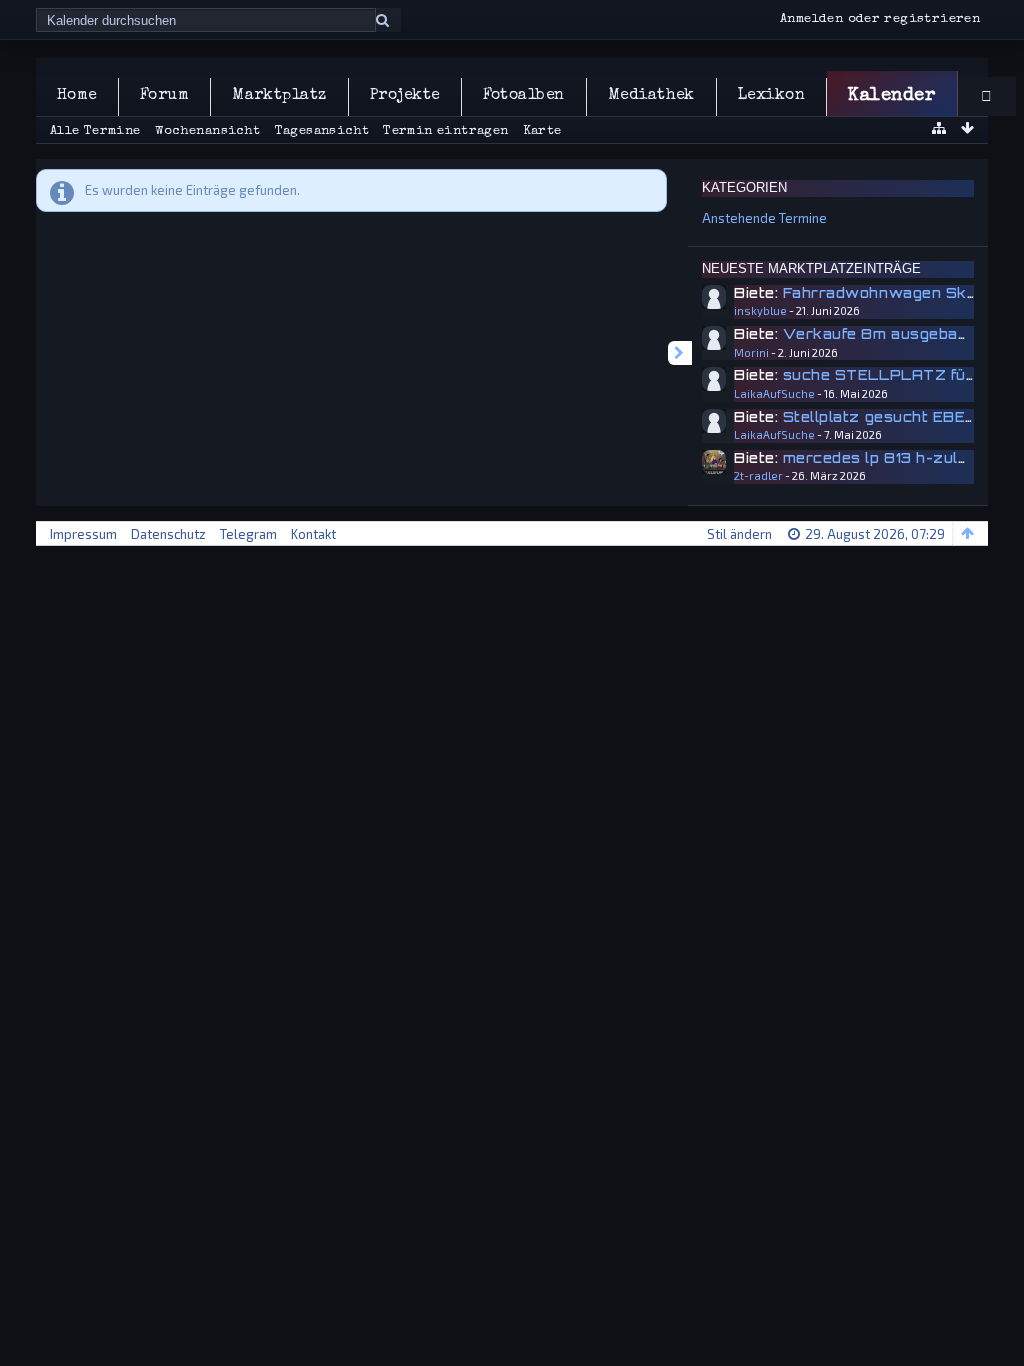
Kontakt (313, 534)
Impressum (83, 534)
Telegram (248, 534)
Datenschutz (168, 534)
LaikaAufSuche (774, 393)
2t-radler (758, 475)
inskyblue (760, 310)
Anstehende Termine (764, 218)
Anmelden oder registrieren (880, 19)
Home (77, 96)
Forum (164, 96)
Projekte (405, 96)
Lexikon (771, 96)
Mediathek (651, 96)
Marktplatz (279, 96)
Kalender (891, 96)
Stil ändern (739, 534)
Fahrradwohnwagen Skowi (888, 293)
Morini (751, 352)
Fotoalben (524, 96)
